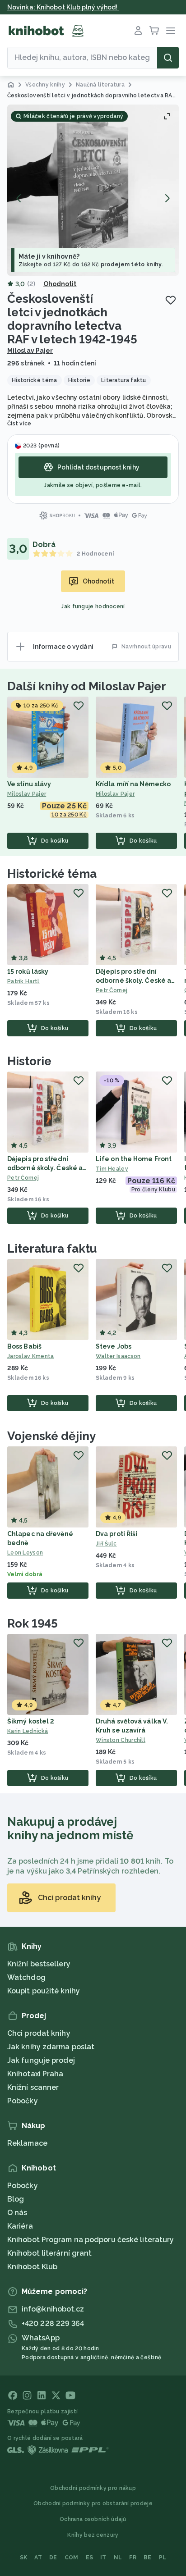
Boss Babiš (24, 1346)
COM (72, 2558)
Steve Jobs (114, 1346)
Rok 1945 (33, 1623)
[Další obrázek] (167, 198)
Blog (16, 2199)
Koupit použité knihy (44, 1991)
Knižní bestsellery (39, 1964)
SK (24, 2558)
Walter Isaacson (118, 1356)
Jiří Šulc (106, 1544)
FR (133, 2558)
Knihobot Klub (32, 2267)
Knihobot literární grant (49, 2253)
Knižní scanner (33, 2087)
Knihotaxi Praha (35, 2074)
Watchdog (26, 1977)
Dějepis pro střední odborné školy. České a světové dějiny (133, 980)
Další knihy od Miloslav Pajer (87, 686)
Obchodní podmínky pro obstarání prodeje (93, 2503)
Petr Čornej (112, 990)
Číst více (19, 424)
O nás (17, 2213)
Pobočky (23, 2101)
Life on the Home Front (134, 1159)
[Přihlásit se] (138, 31)
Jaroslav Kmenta (31, 1356)
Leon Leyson (25, 1553)
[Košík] (154, 31)
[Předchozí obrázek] (19, 198)
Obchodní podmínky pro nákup (93, 2488)
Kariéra (20, 2226)
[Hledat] (168, 58)
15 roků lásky (28, 971)
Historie (29, 1061)
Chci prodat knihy (39, 2033)
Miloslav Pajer (30, 351)
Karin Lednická (28, 1731)
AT (38, 2558)
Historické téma (52, 874)
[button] (93, 190)
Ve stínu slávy (29, 784)
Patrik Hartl (23, 981)
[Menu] (171, 31)
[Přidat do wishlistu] (171, 300)
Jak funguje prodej (41, 2060)
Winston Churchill (121, 1740)
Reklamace (27, 2143)
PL (163, 2558)
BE (148, 2558)
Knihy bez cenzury (93, 2535)
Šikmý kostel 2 (31, 1721)
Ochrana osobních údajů (93, 2519)
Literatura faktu (52, 1249)
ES (90, 2558)
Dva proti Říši (116, 1534)
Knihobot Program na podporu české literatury (91, 2240)
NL (118, 2558)
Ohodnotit (60, 284)
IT (103, 2558)
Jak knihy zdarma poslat (51, 2047)
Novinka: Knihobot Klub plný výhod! (63, 7)
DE (53, 2558)
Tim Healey (112, 1169)
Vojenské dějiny (51, 1436)
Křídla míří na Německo (133, 784)
